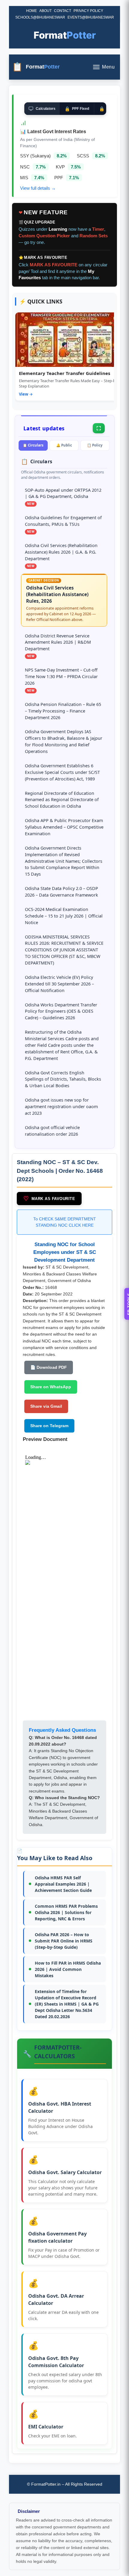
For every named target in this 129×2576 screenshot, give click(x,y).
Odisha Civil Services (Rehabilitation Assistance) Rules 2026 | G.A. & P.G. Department (61, 552)
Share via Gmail (46, 1406)
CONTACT (63, 11)
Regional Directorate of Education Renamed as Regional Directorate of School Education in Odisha (62, 800)
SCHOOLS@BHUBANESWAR (40, 17)
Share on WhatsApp (51, 1387)
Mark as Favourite (49, 1199)
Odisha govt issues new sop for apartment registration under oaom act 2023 (61, 1107)
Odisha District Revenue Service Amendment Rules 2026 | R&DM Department (58, 642)
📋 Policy (95, 445)
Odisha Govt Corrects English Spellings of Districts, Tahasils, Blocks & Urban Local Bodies (63, 1079)
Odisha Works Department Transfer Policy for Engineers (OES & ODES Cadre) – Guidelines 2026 (61, 1011)
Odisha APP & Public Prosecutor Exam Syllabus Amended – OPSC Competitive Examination (64, 827)
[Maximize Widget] (98, 428)
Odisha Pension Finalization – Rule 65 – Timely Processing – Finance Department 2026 (63, 711)
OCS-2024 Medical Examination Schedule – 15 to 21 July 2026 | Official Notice (64, 916)
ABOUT (45, 11)
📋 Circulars (33, 445)
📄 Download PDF (49, 1367)
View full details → (38, 188)
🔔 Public (64, 445)
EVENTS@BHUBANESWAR (91, 17)
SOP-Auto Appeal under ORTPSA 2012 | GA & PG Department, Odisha (63, 493)
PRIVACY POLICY (88, 11)
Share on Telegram (49, 1426)
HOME (31, 11)
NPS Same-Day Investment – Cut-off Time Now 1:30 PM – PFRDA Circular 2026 (61, 676)
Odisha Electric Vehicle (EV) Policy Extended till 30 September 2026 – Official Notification (59, 984)
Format (64, 35)
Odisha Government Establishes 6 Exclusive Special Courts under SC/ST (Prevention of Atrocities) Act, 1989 (62, 772)
